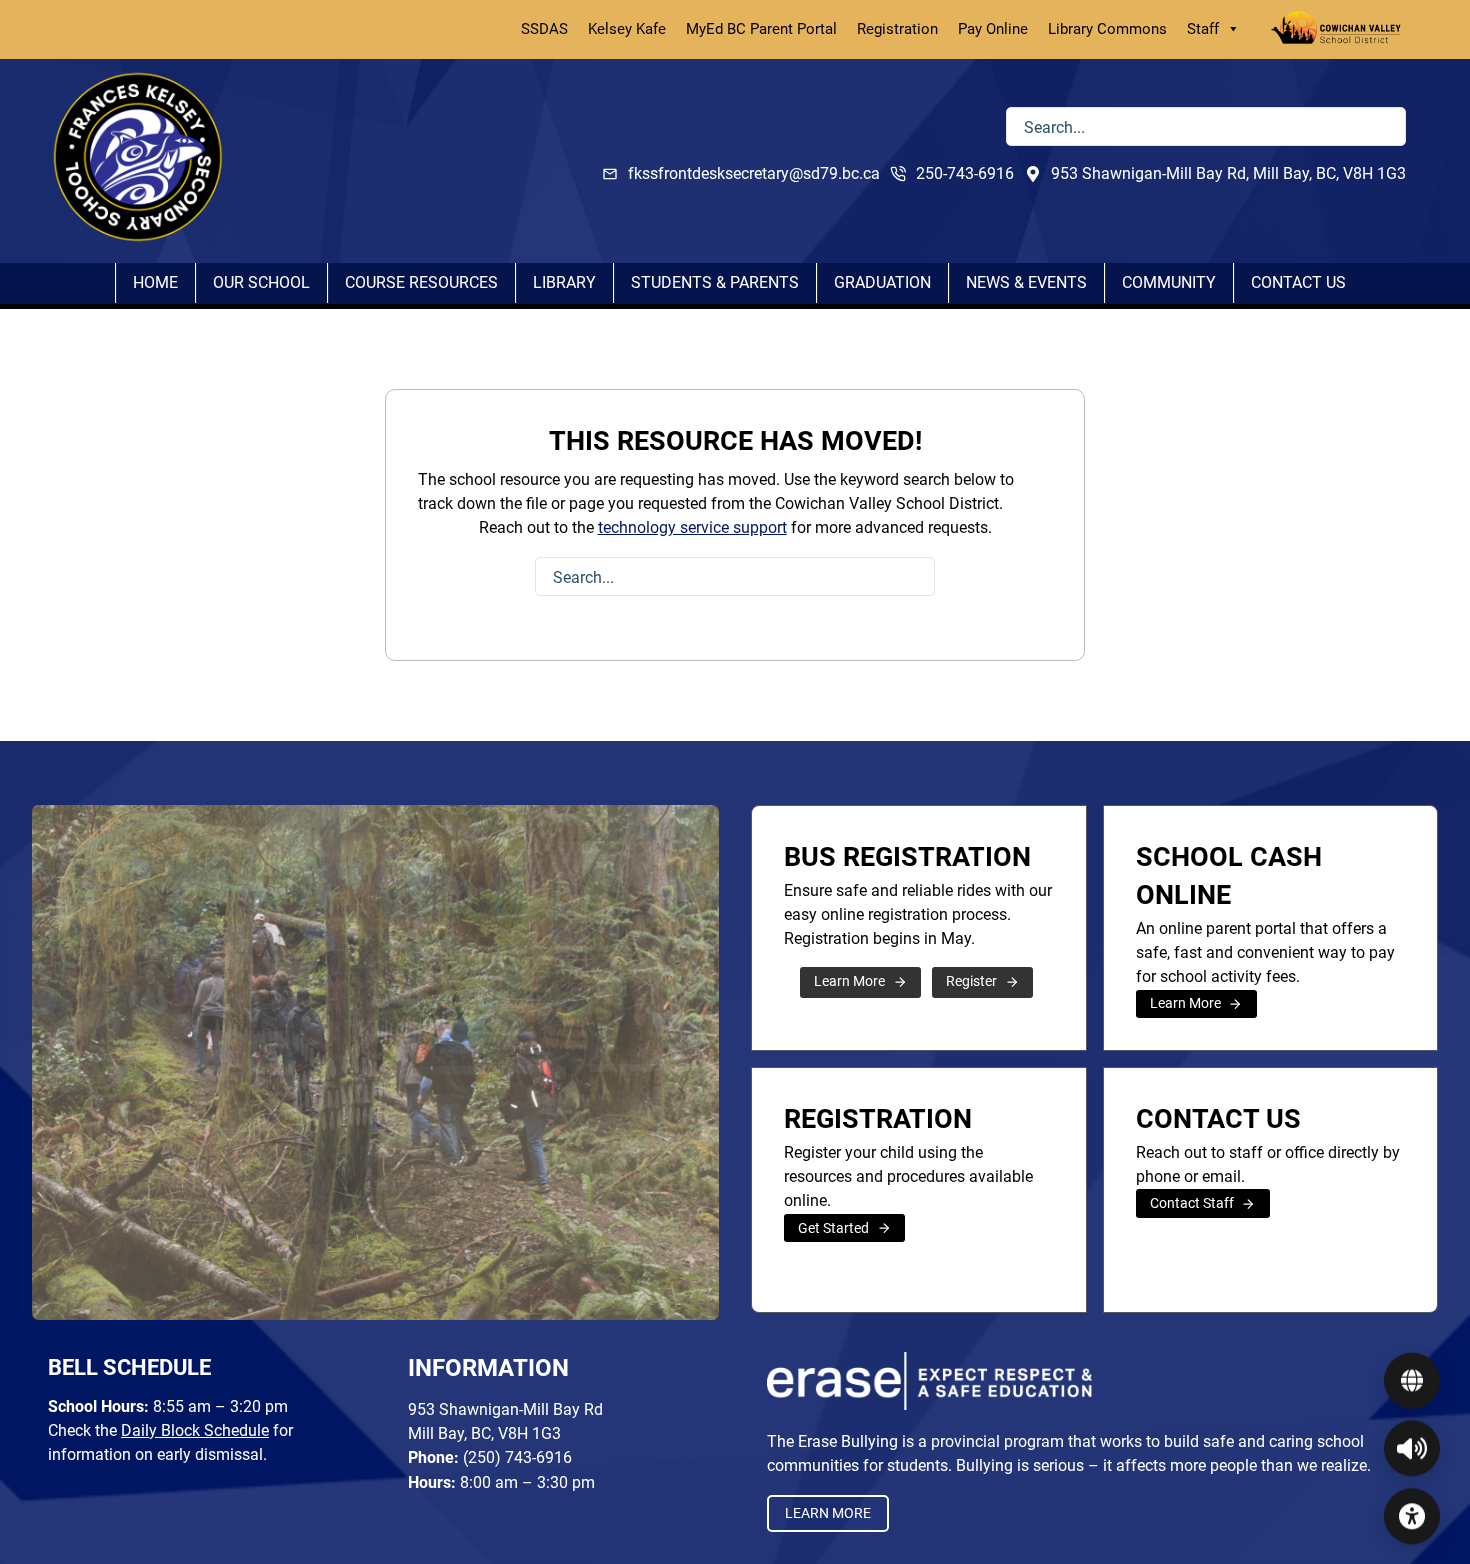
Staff (1203, 29)
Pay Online (993, 29)
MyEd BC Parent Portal (761, 29)
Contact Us (1298, 282)
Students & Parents (715, 282)
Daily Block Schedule (195, 1430)
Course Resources (421, 282)
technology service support (692, 527)
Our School (261, 282)
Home (155, 282)
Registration (897, 29)
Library (564, 282)
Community (1169, 282)
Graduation (882, 282)
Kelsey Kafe (627, 29)
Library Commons (1107, 29)
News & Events (1026, 282)
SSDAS (544, 29)
